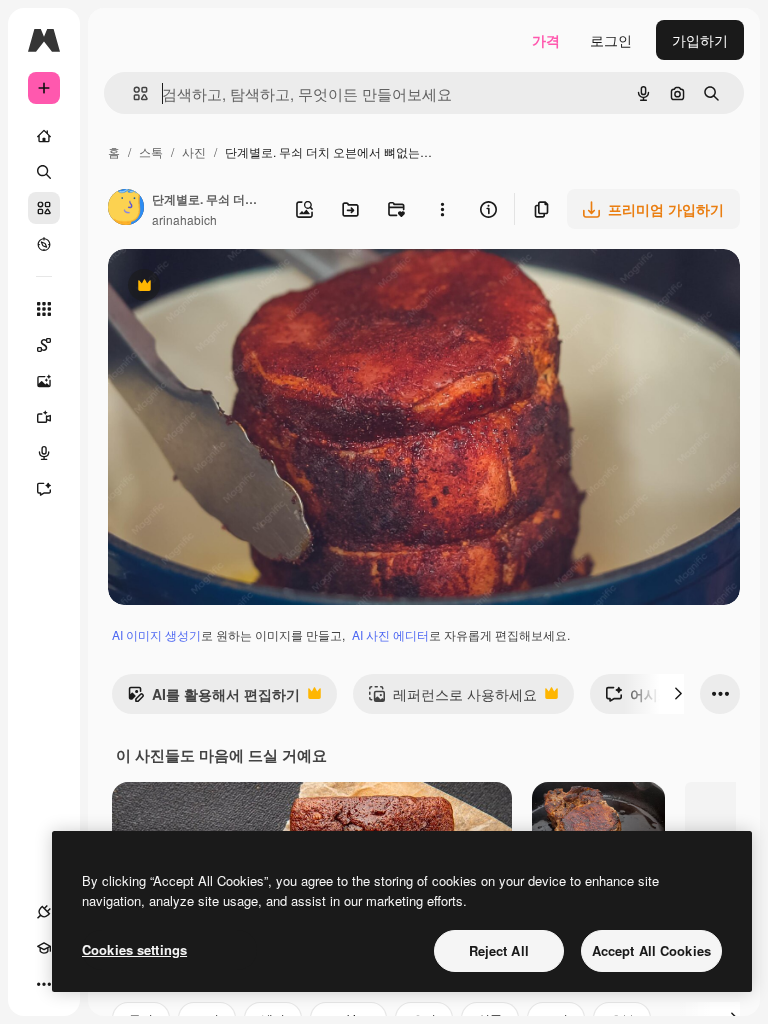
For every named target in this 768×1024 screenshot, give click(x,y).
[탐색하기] (44, 244)
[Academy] (44, 948)
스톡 (151, 151)
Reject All (499, 950)
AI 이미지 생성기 (156, 634)
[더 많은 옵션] (442, 209)
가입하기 (700, 40)
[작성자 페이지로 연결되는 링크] (126, 209)
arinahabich (184, 219)
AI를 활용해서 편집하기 (213, 699)
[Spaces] (44, 345)
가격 (546, 40)
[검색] (44, 172)
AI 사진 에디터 (390, 634)
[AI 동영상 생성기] (44, 417)
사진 (194, 151)
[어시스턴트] (44, 489)
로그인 (611, 40)
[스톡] (44, 208)
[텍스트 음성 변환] (44, 453)
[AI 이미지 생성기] (44, 381)
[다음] (678, 694)
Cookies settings (134, 949)
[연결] (44, 912)
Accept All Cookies (651, 950)
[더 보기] (44, 984)
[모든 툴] (44, 309)
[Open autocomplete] (132, 93)
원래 (223, 287)
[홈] (44, 136)
